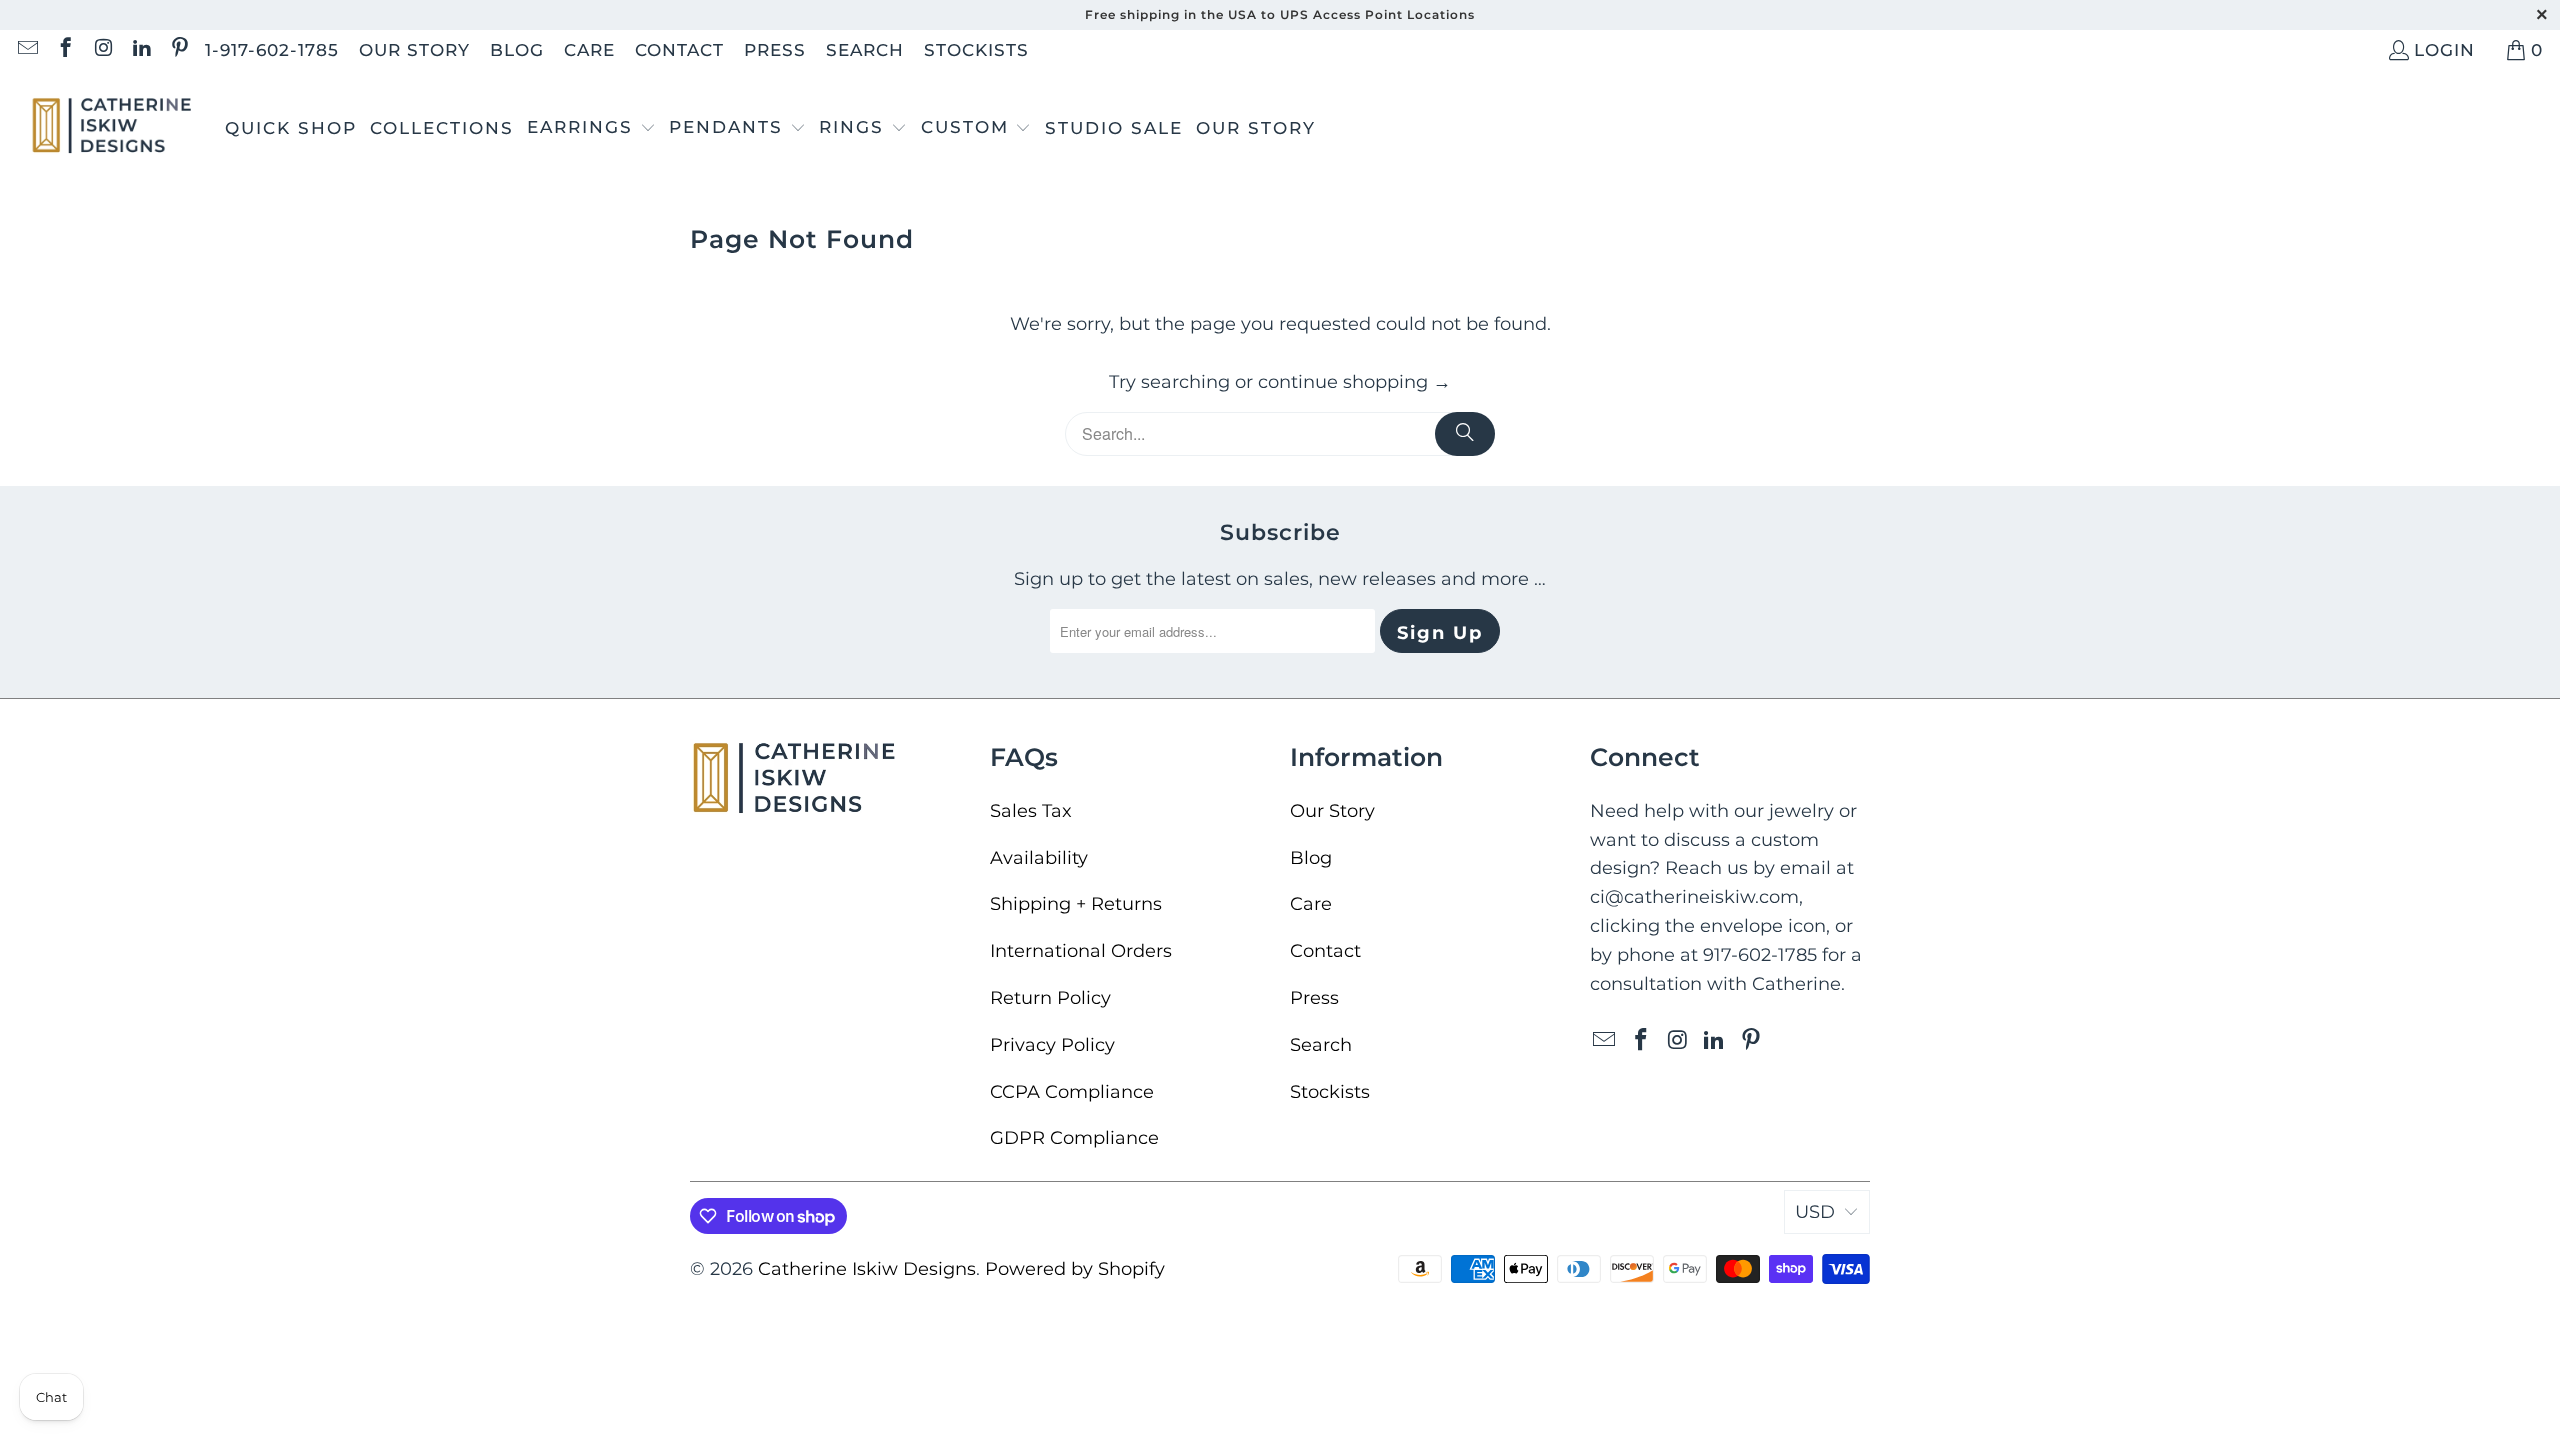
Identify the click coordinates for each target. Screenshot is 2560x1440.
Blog (517, 50)
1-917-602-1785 (272, 50)
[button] (591, 129)
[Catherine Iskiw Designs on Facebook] (64, 50)
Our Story (414, 50)
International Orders (1081, 951)
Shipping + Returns (1076, 904)
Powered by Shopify (1075, 1269)
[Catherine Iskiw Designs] (112, 128)
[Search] (1465, 434)
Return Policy (1050, 998)
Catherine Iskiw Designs (867, 1269)
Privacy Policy (1052, 1045)
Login (2444, 50)
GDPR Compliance (1074, 1138)
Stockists (976, 50)
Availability (1039, 858)
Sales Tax (1031, 811)
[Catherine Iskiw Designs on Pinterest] (178, 50)
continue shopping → (1354, 382)
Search (865, 50)
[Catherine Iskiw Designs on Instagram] (102, 50)
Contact (679, 50)
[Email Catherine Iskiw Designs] (26, 50)
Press (775, 50)
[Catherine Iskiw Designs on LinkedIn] (140, 50)
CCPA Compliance (1072, 1092)
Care (589, 50)
